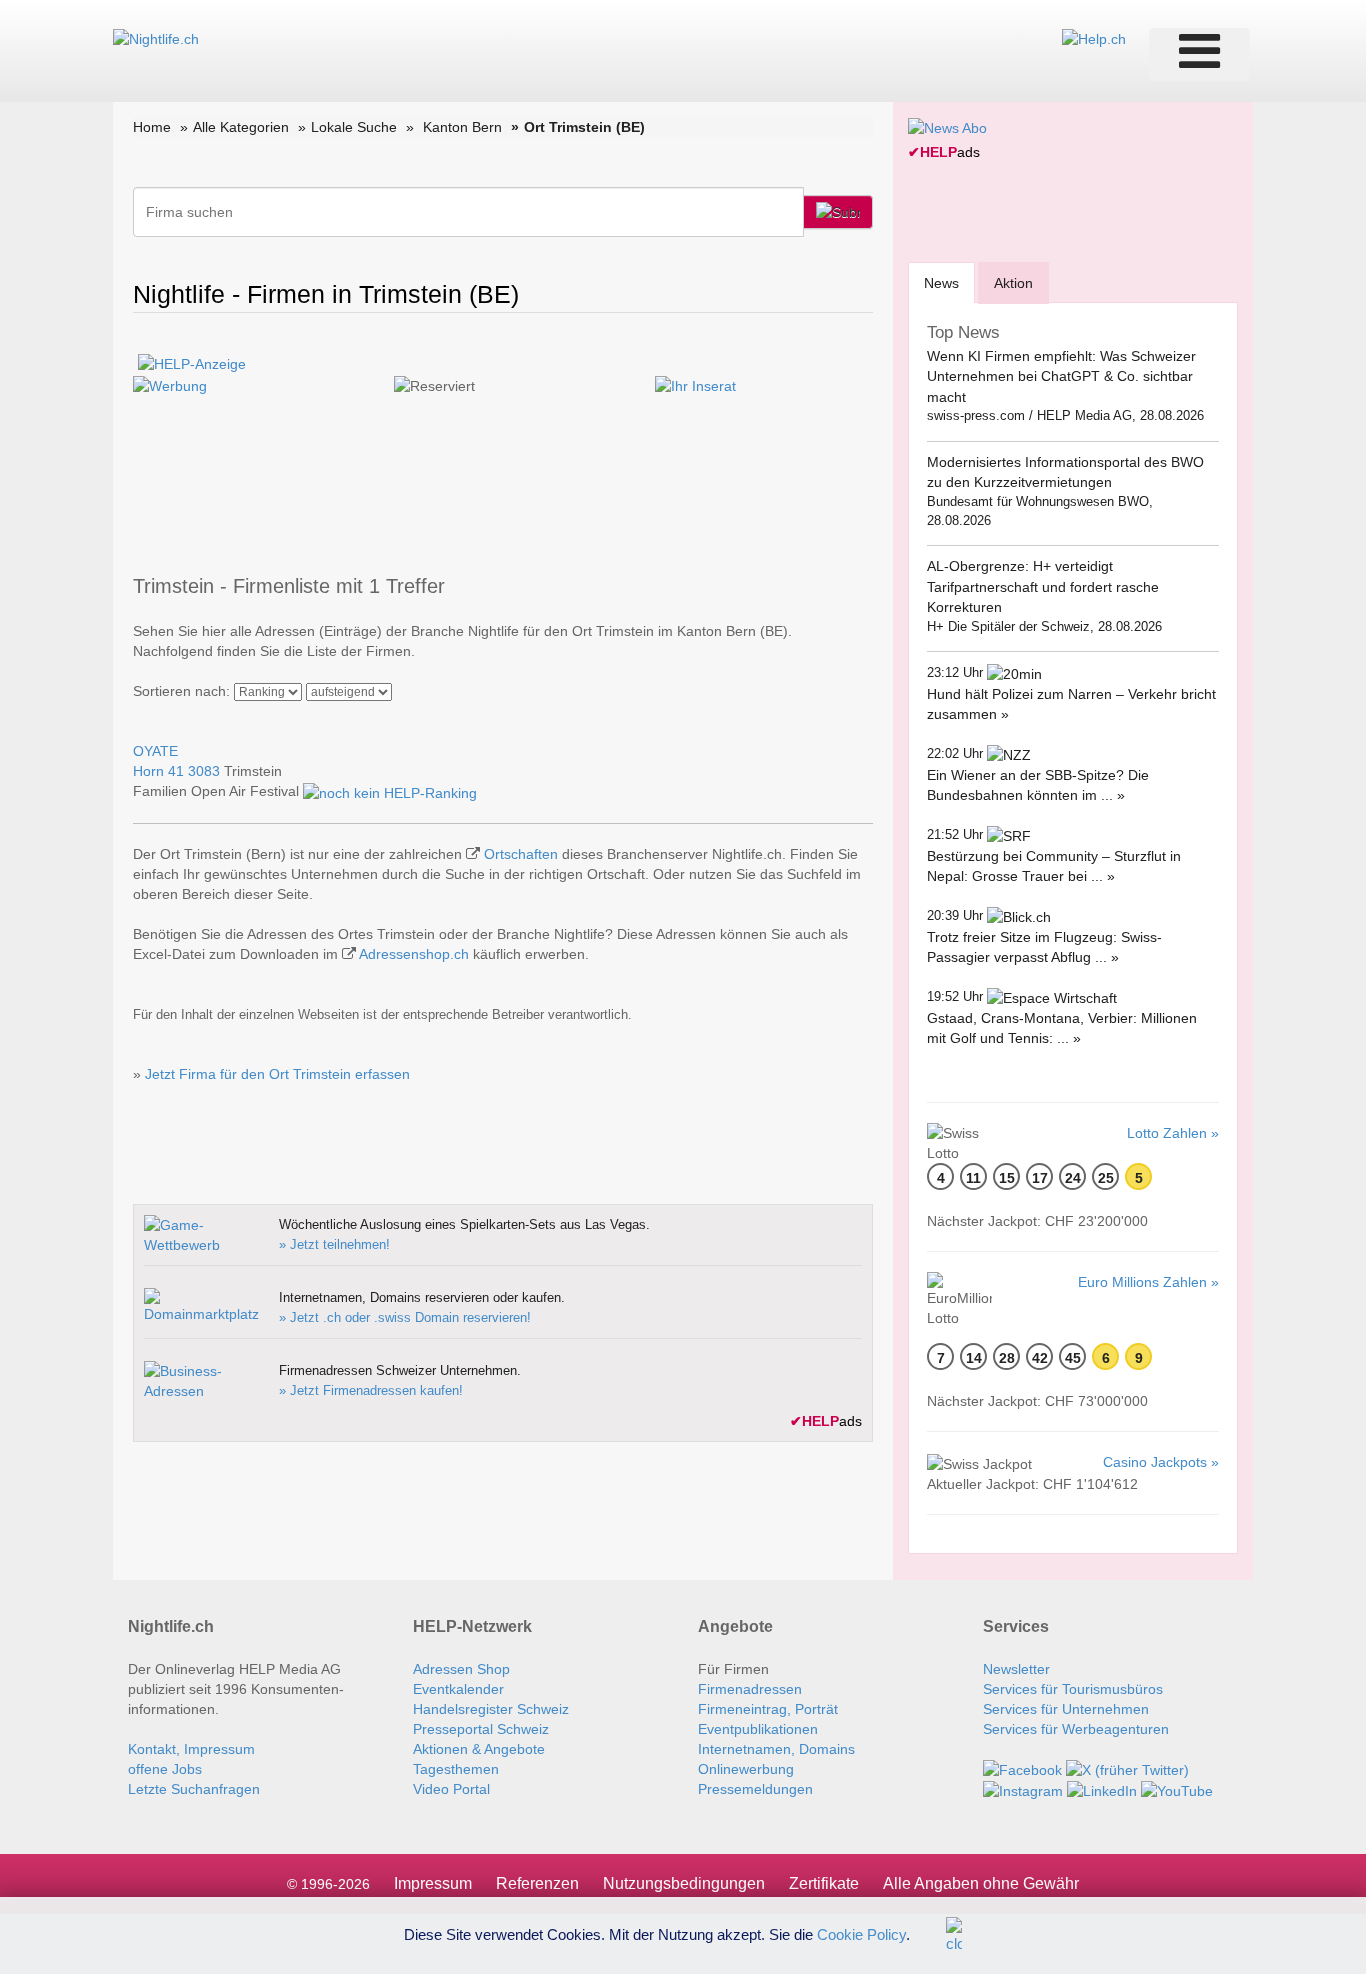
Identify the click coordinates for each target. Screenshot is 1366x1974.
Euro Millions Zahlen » (1148, 1282)
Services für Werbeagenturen (1076, 1729)
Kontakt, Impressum (191, 1749)
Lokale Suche (354, 127)
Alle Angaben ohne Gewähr (981, 1883)
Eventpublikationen (758, 1729)
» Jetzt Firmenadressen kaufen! (371, 1390)
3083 (204, 771)
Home (152, 127)
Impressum (433, 1883)
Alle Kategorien (241, 127)
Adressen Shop (461, 1669)
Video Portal (451, 1789)
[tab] (941, 282)
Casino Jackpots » (1161, 1462)
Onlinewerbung (746, 1769)
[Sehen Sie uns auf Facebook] (1022, 1769)
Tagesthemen (456, 1769)
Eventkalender (458, 1689)
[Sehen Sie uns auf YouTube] (1177, 1790)
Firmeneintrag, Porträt (768, 1709)
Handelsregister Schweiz (491, 1709)
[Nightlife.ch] (156, 38)
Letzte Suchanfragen (194, 1789)
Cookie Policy (861, 1933)
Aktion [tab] (1013, 283)
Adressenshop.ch (414, 954)
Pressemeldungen (755, 1789)
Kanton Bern (462, 127)
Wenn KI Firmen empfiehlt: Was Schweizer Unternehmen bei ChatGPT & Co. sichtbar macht (1061, 376)
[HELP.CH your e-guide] (1094, 38)
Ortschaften (521, 854)
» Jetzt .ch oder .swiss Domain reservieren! (405, 1317)
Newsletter (1016, 1669)
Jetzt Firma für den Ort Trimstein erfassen (277, 1074)
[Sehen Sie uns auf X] (1127, 1769)
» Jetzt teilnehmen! (334, 1244)
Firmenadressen (750, 1689)
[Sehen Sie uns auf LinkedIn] (1102, 1790)
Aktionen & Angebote (479, 1749)
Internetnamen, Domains (776, 1749)
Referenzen (537, 1883)
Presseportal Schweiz (481, 1729)
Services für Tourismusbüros (1073, 1689)
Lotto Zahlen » (1173, 1133)
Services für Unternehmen (1066, 1709)
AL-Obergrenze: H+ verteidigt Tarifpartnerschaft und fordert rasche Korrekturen (1043, 586)
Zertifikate (824, 1883)
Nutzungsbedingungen (684, 1883)
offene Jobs (165, 1769)
